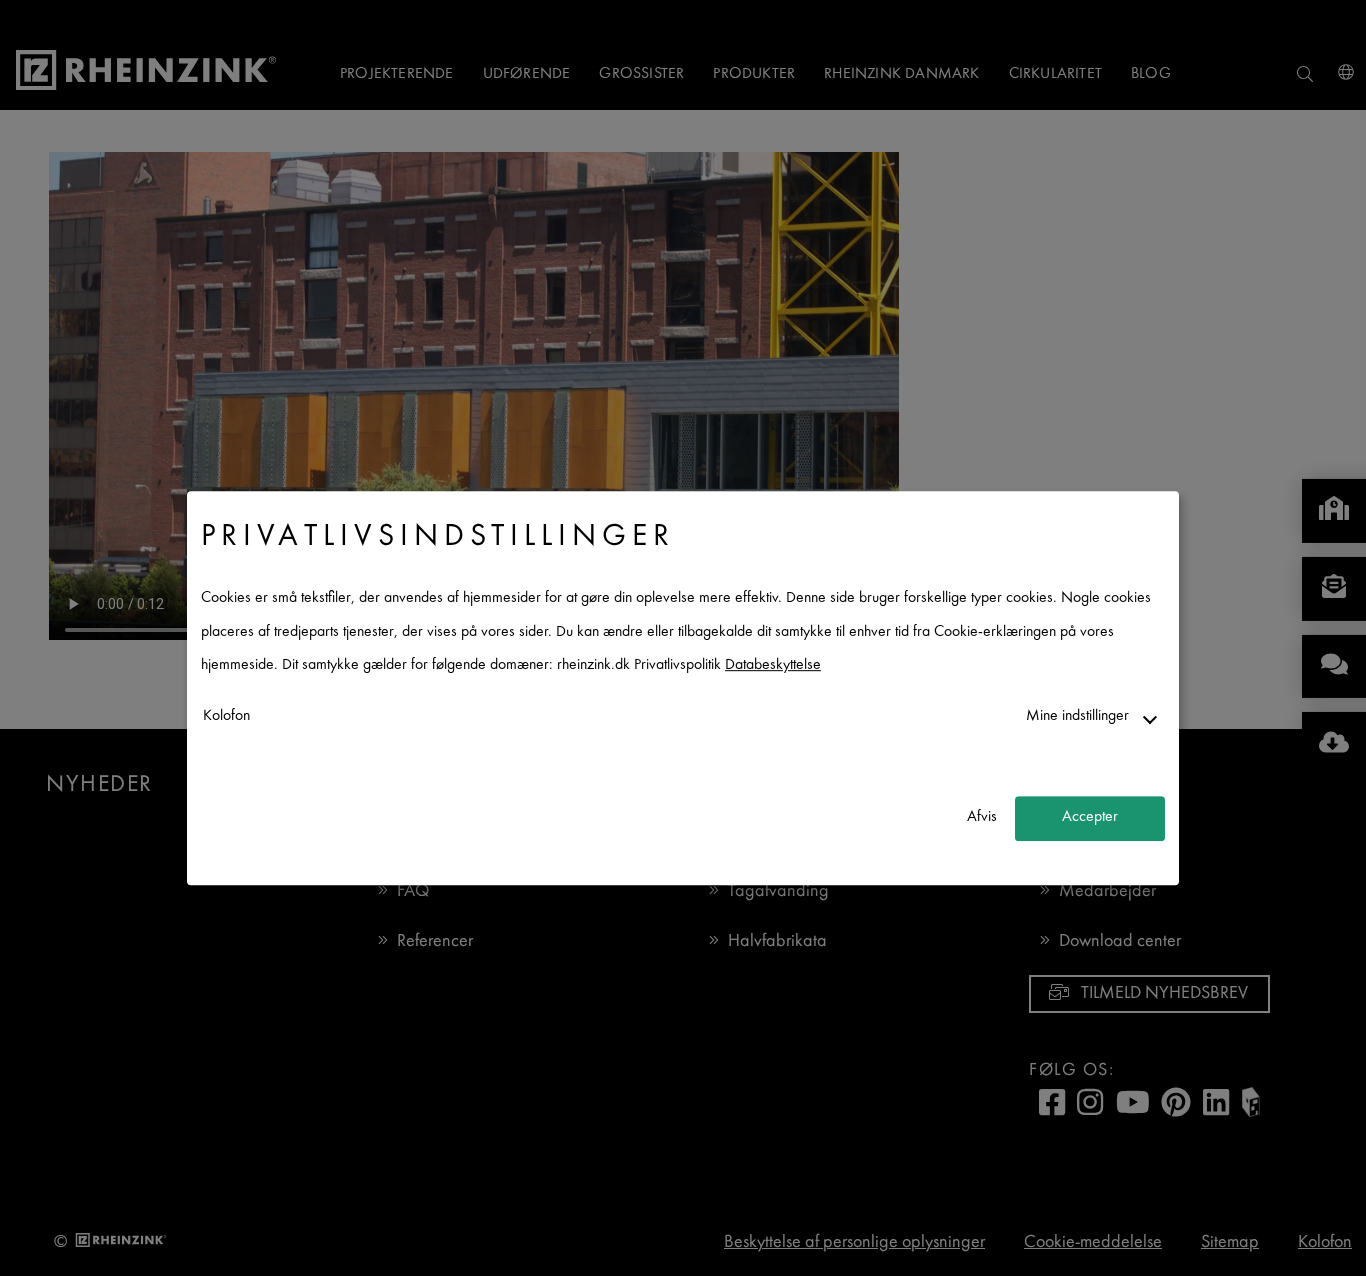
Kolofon (226, 716)
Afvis (982, 818)
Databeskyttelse (773, 666)
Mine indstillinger (1077, 716)
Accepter (1090, 818)
